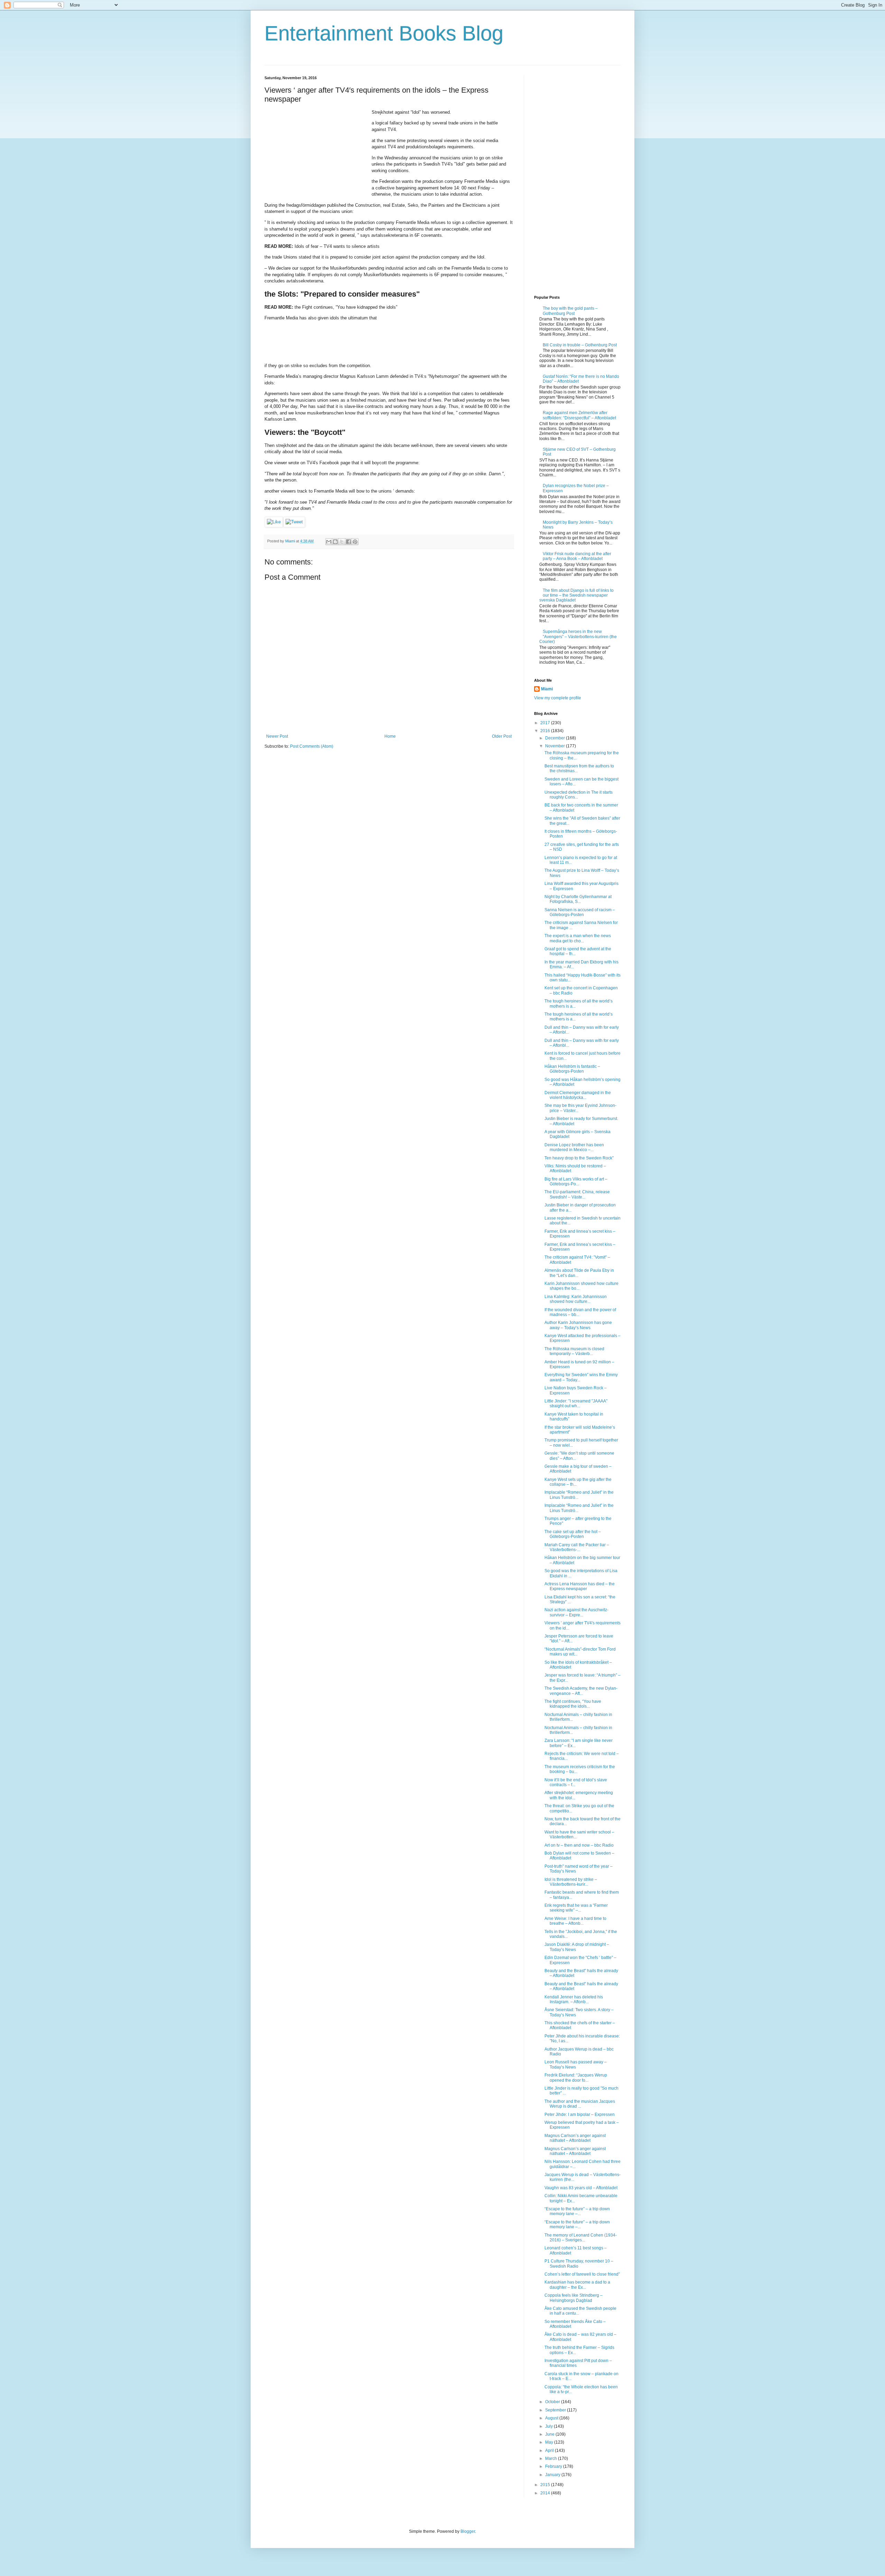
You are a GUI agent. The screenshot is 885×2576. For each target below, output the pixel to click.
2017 (546, 723)
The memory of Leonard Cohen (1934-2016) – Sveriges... (581, 2238)
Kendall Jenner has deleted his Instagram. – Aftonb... (574, 1999)
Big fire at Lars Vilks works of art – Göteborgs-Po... (576, 1182)
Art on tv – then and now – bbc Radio (579, 1845)
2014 (546, 2493)
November (556, 746)
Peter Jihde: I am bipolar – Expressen (580, 2115)
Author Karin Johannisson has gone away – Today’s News (578, 1325)
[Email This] (329, 542)
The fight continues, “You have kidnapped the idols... (573, 1704)
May (550, 2442)
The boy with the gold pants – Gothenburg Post (570, 311)
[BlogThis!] (335, 542)
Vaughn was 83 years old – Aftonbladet (581, 2188)
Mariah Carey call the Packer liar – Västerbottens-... (577, 1547)
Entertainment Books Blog (384, 33)
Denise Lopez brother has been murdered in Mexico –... (574, 1147)
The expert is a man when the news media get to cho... (578, 938)
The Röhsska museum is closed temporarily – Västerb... (574, 1351)
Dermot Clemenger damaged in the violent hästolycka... (578, 1095)
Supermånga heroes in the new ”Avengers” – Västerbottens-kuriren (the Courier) (578, 637)
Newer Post (277, 736)
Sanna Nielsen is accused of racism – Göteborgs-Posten (580, 912)
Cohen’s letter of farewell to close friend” (582, 2274)
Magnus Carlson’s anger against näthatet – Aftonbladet (575, 2138)
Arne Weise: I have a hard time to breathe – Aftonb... (575, 1921)
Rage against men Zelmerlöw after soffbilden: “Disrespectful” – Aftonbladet (579, 415)
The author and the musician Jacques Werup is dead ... (580, 2104)
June (550, 2434)
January (553, 2475)
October (553, 2402)
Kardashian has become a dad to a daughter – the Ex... (577, 2285)
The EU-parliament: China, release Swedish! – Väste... (577, 1194)
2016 (546, 731)
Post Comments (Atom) (312, 746)
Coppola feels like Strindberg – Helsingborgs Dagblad (574, 2298)
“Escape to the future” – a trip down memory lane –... (577, 2211)
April (550, 2451)
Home (390, 736)
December (556, 738)
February (554, 2466)
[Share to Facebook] (348, 542)
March (552, 2458)
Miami (547, 689)
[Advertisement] (316, 152)
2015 (546, 2485)
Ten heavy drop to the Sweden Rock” (579, 1158)
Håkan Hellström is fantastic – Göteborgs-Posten (572, 1069)
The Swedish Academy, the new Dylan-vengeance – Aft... (581, 1691)
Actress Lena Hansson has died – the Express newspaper (580, 1586)
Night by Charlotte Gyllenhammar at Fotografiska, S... (578, 899)
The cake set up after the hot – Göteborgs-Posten (573, 1534)
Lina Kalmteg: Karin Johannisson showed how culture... (576, 1299)
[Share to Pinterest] (355, 542)
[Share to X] (342, 542)
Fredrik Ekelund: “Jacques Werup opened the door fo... (576, 2078)
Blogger (468, 2531)
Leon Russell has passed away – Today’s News (576, 2064)
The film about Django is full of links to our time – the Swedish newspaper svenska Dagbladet (576, 595)
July (549, 2426)
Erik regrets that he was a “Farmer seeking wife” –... (576, 1908)
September (556, 2410)
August (552, 2418)
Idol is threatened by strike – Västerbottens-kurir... (571, 1882)
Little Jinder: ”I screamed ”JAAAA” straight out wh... (576, 1403)
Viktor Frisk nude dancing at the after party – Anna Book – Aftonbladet (577, 556)
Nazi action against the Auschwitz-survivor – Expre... (576, 1612)
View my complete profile (558, 698)
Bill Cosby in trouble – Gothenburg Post (580, 345)
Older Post (502, 736)
